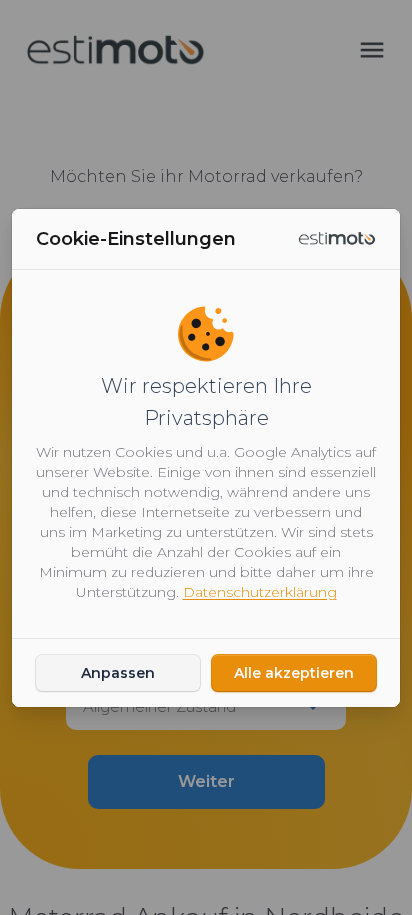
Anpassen (118, 673)
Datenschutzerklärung (260, 592)
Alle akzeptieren (294, 673)
